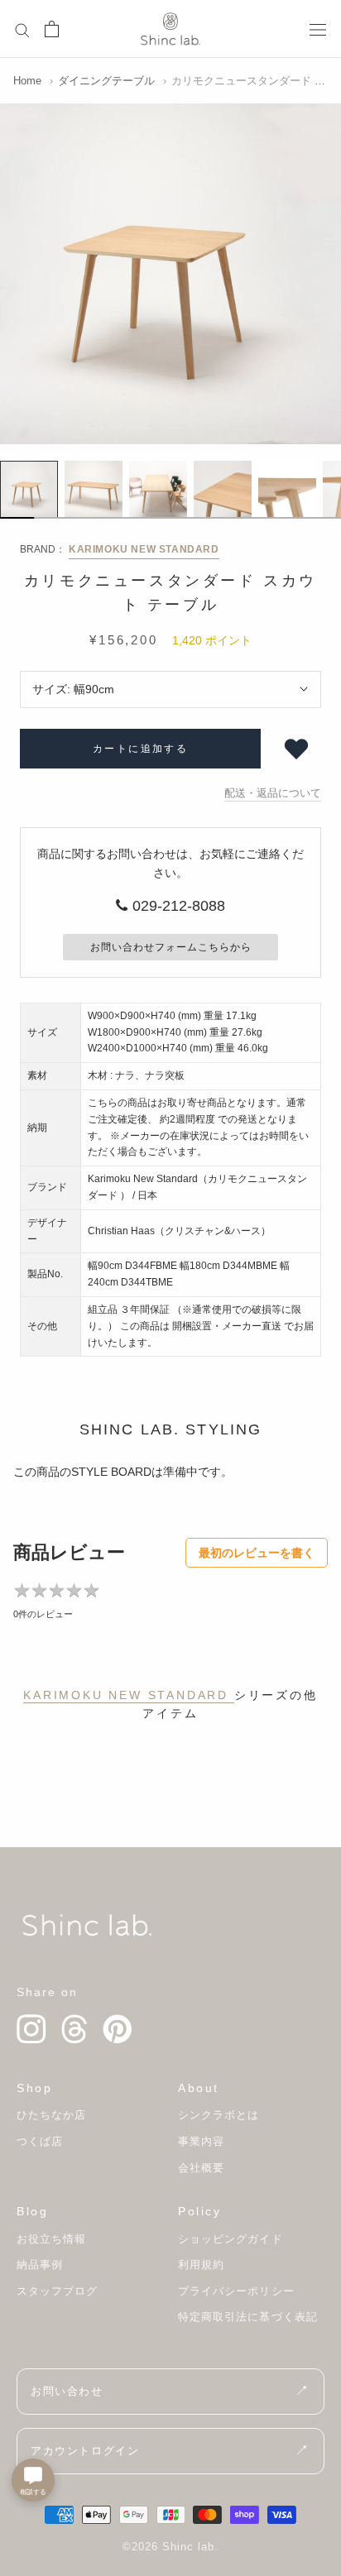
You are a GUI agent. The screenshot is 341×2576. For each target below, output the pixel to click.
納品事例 (40, 2265)
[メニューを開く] (318, 29)
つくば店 (40, 2141)
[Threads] (74, 2029)
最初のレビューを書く (257, 1553)
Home (27, 81)
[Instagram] (31, 2029)
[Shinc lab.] (87, 1925)
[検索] (22, 29)
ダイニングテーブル (106, 81)
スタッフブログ (57, 2291)
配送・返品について (273, 793)
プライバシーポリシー (236, 2291)
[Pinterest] (118, 2029)
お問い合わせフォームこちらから (171, 947)
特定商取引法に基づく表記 (248, 2317)
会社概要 (201, 2168)
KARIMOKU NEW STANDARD (144, 549)
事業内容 (201, 2141)
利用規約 (201, 2265)
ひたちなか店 (51, 2115)
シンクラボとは (219, 2115)
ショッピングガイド (231, 2239)
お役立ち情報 (51, 2239)
